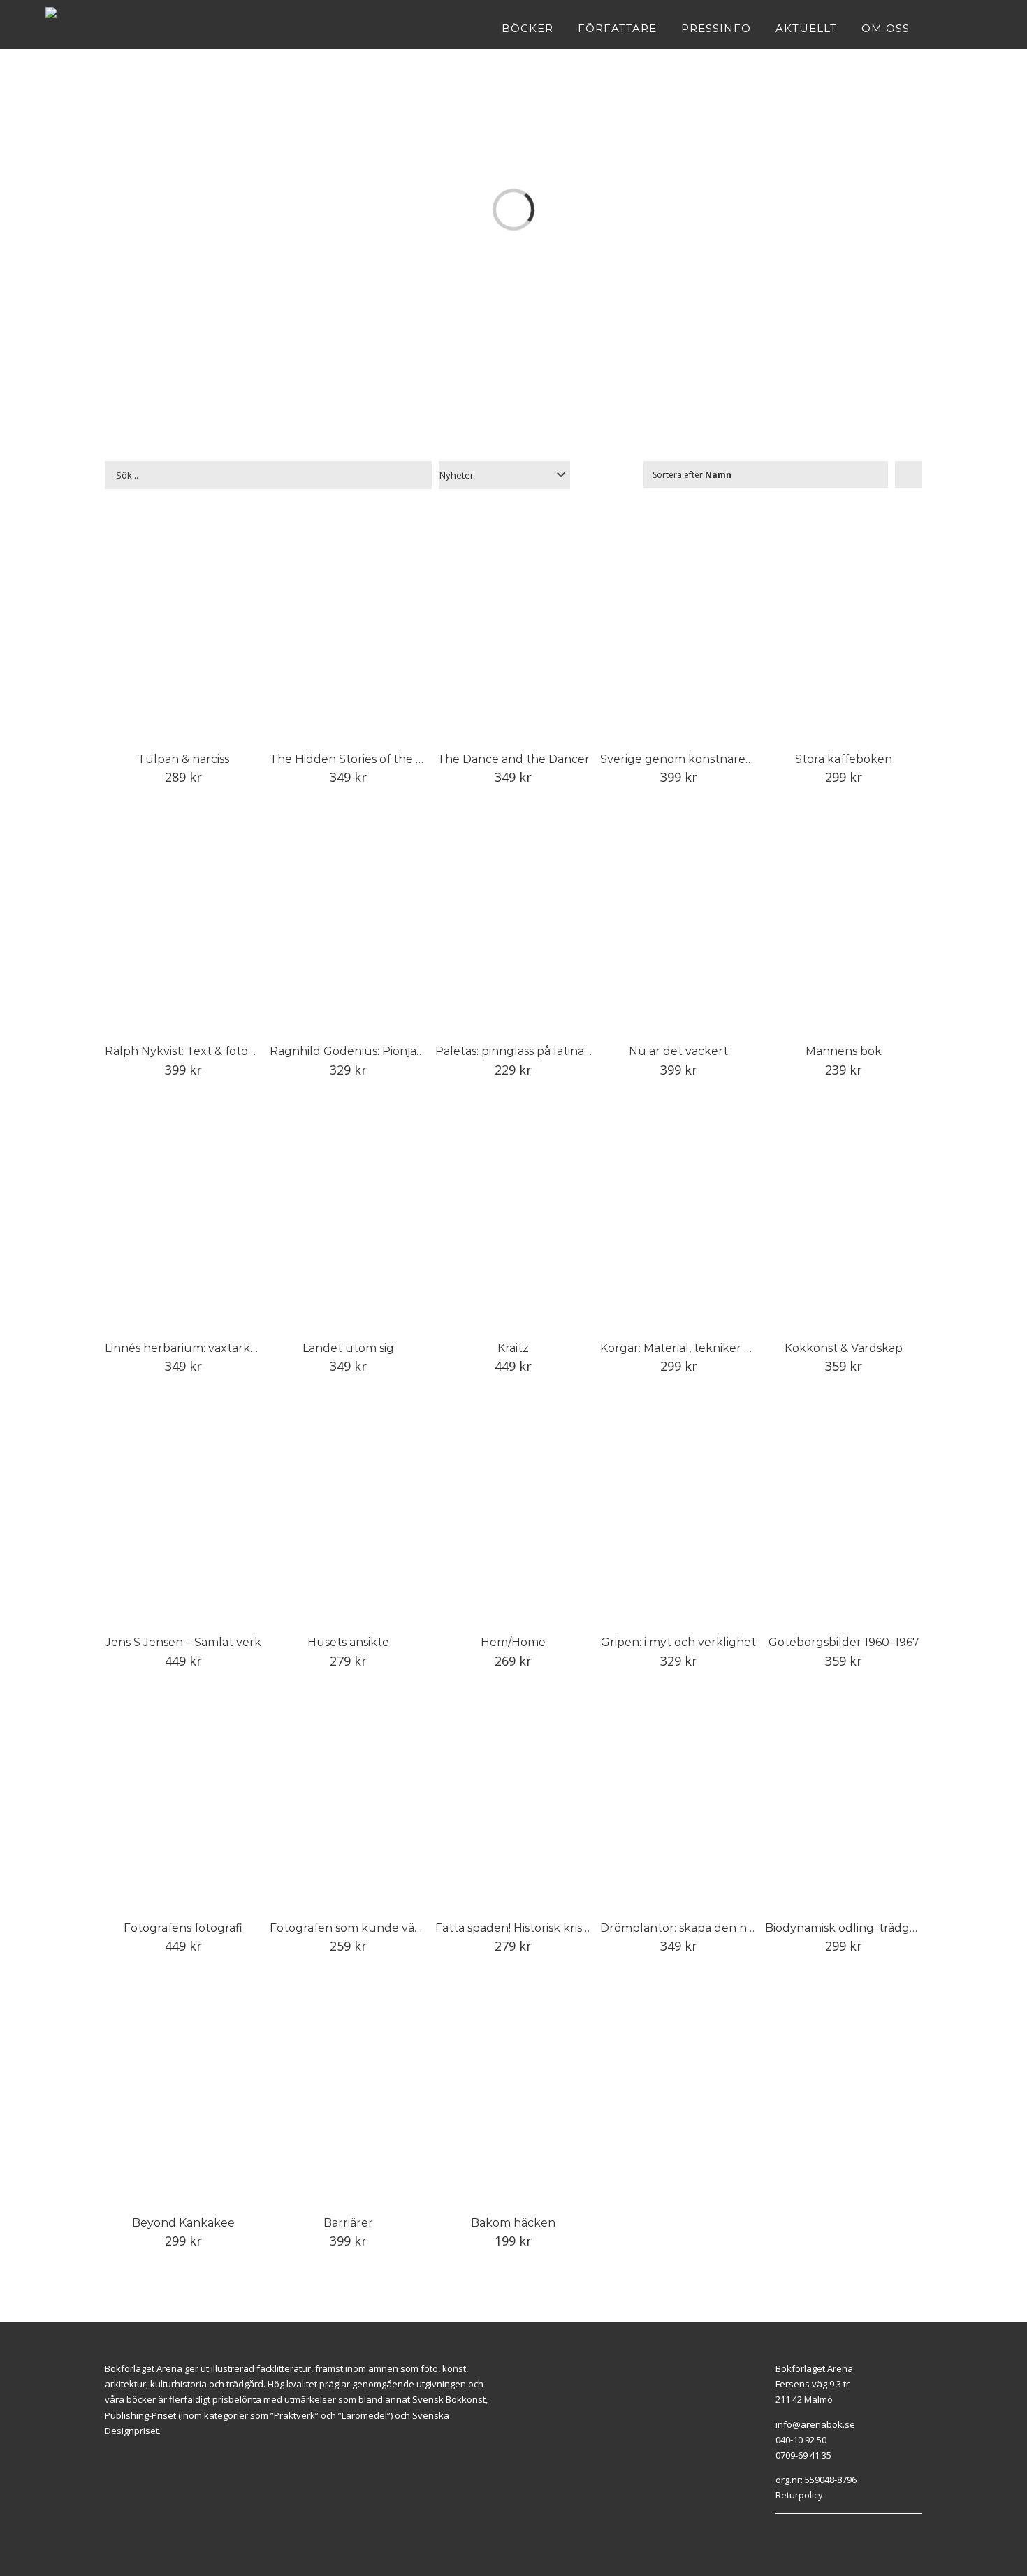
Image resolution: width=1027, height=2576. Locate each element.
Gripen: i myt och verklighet (678, 1642)
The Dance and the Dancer (513, 759)
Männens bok (844, 1051)
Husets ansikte (348, 1642)
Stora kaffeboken (844, 759)
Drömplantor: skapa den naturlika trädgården (729, 1928)
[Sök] (977, 28)
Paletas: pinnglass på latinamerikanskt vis (549, 1051)
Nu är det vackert (678, 1051)
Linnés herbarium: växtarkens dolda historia (226, 1348)
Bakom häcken (513, 2223)
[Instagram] (795, 2531)
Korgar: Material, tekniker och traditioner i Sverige (738, 1348)
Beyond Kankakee (183, 2223)
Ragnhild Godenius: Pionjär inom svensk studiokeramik (422, 1051)
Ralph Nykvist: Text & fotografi (189, 1051)
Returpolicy (799, 2495)
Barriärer (348, 2223)
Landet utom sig (348, 1348)
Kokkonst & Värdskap (844, 1348)
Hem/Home (513, 1642)
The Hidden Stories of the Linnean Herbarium (397, 759)
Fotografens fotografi (183, 1928)
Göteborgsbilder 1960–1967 (844, 1642)
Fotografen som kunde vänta (351, 1928)
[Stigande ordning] (909, 475)
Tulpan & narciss (183, 759)
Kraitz (513, 1348)
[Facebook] (779, 2531)
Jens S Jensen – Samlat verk (183, 1642)
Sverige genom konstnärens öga (691, 759)
